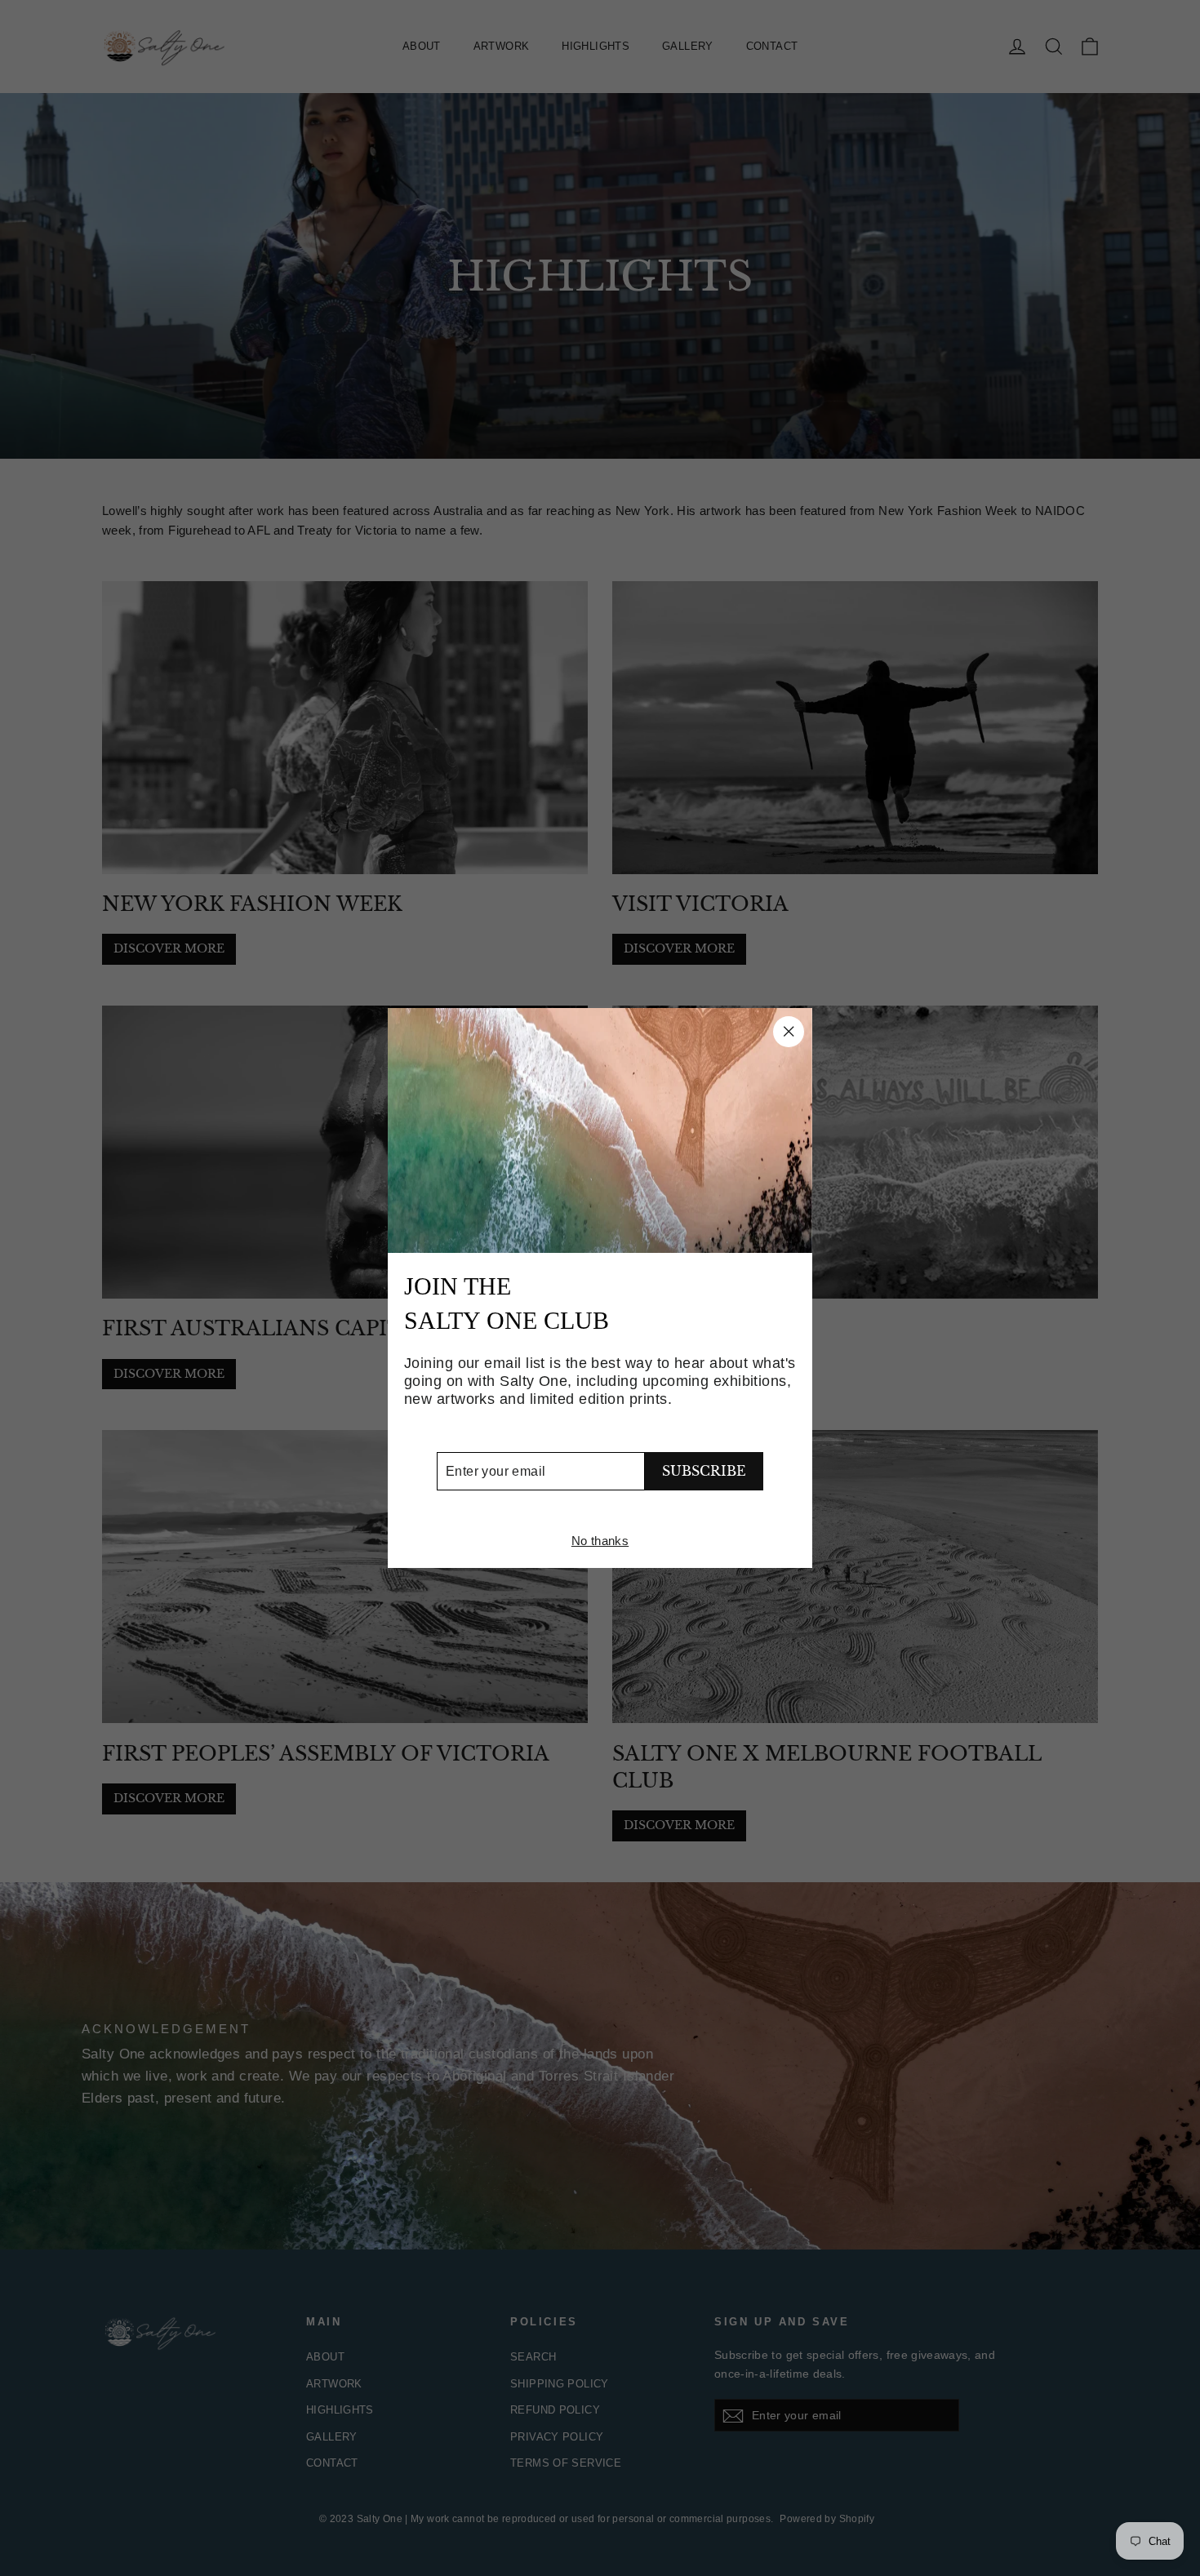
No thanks (600, 1541)
